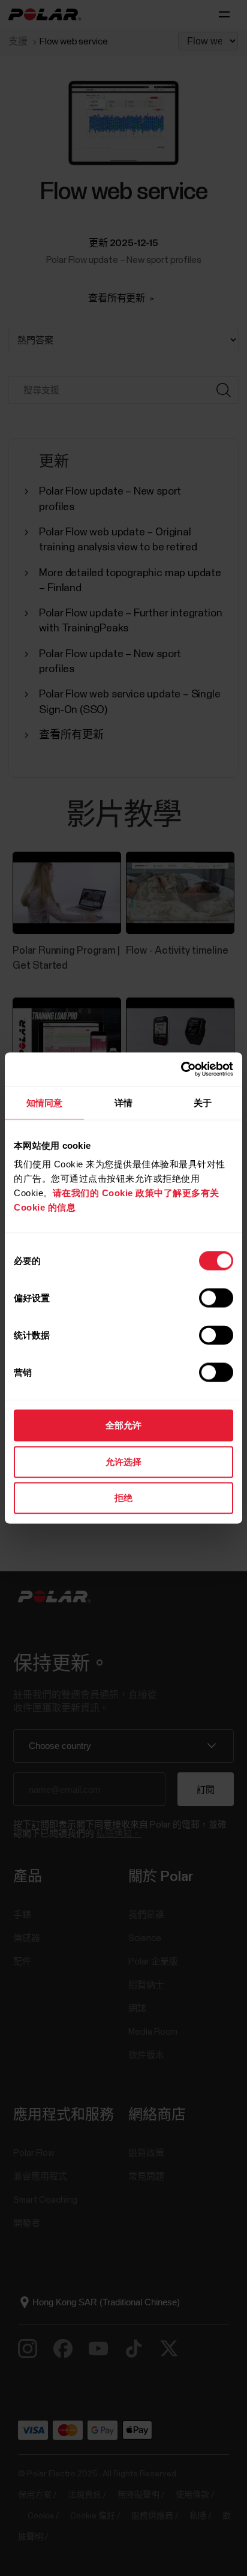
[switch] (216, 1298)
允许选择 (123, 1461)
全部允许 (123, 1425)
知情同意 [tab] (44, 1102)
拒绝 (123, 1498)
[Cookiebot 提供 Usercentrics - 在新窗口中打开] (181, 1070)
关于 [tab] (203, 1102)
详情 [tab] (123, 1102)
